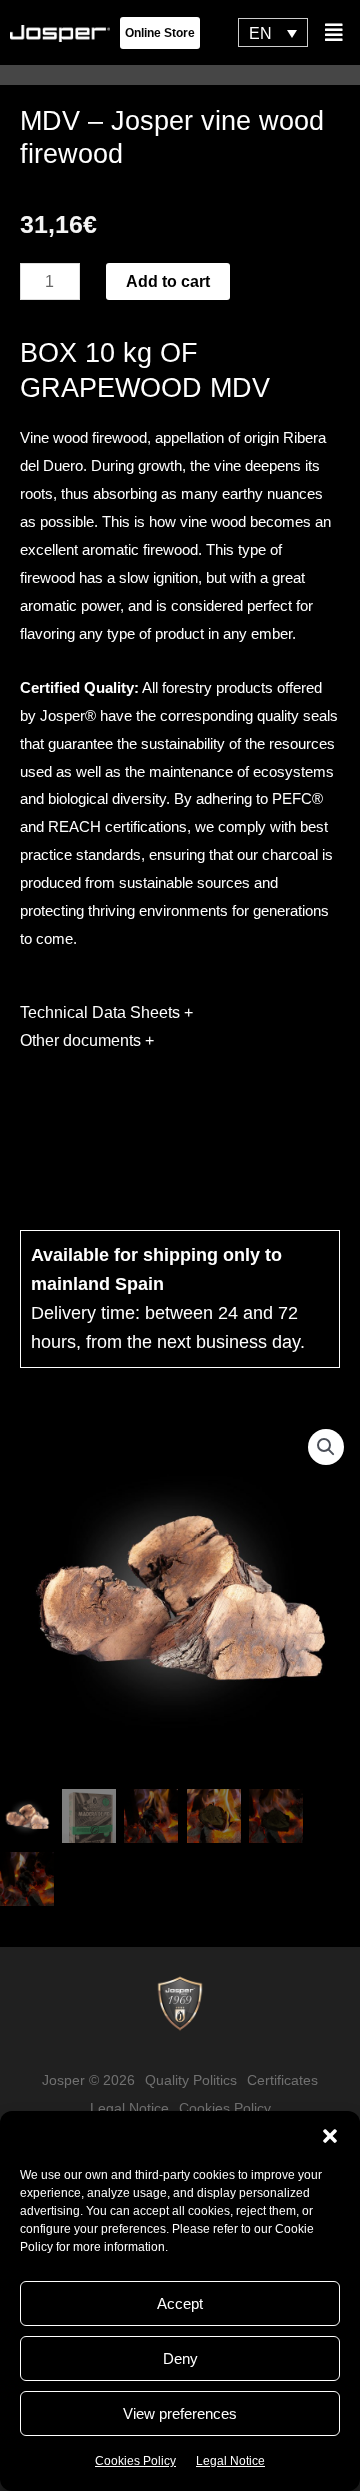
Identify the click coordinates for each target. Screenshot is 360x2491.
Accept (180, 2303)
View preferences (180, 2413)
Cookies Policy (135, 2461)
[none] (273, 33)
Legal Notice (230, 2461)
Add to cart (168, 281)
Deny (180, 2358)
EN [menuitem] (260, 33)
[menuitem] (273, 33)
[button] (330, 2136)
